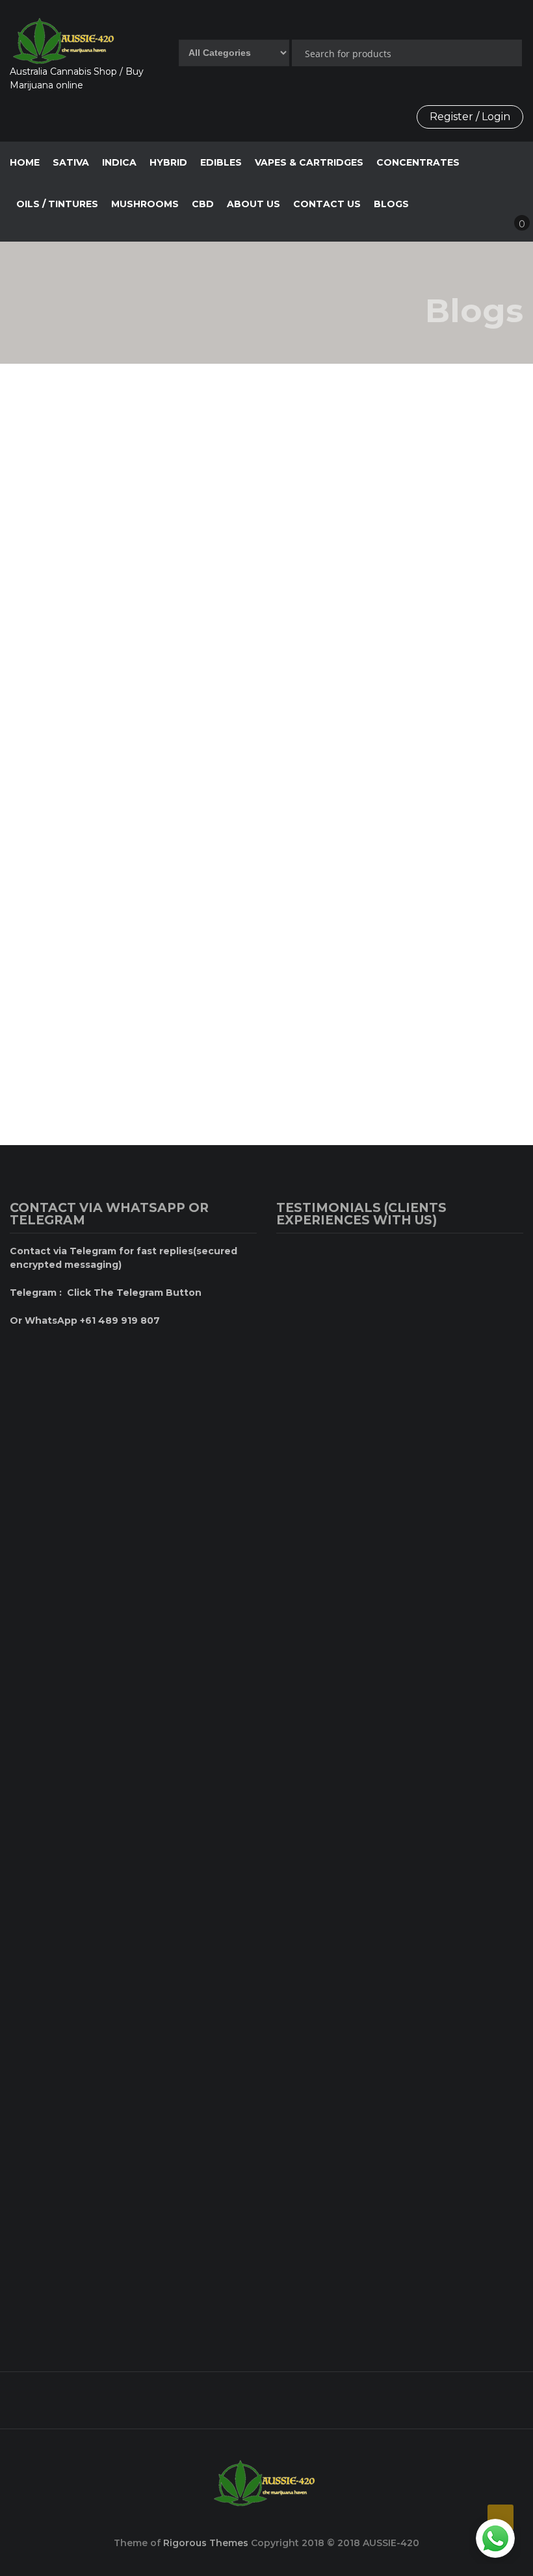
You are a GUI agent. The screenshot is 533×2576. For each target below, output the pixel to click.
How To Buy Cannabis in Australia (113, 704)
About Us (92, 418)
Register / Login (470, 117)
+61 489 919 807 (257, 2395)
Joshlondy (163, 418)
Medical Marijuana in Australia (364, 704)
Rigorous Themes (206, 2543)
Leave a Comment (203, 907)
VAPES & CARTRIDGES (309, 162)
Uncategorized (95, 672)
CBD (203, 204)
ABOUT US (253, 204)
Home (25, 162)
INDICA (119, 162)
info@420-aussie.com (440, 2395)
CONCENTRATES (418, 162)
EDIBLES (221, 162)
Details (58, 611)
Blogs (391, 204)
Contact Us (327, 204)
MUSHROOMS (145, 204)
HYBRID (168, 162)
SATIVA (71, 162)
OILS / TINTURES (57, 204)
